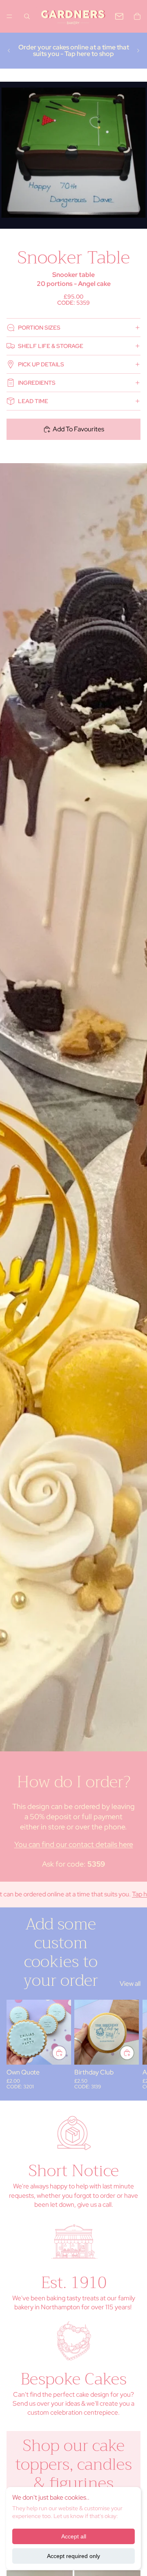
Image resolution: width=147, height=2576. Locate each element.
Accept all (74, 2536)
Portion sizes (39, 328)
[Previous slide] (9, 51)
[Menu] (9, 16)
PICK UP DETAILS (41, 364)
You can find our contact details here (74, 1844)
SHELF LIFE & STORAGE (51, 346)
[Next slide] (138, 51)
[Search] (27, 16)
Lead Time (33, 401)
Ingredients (37, 383)
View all (130, 1984)
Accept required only (73, 2556)
